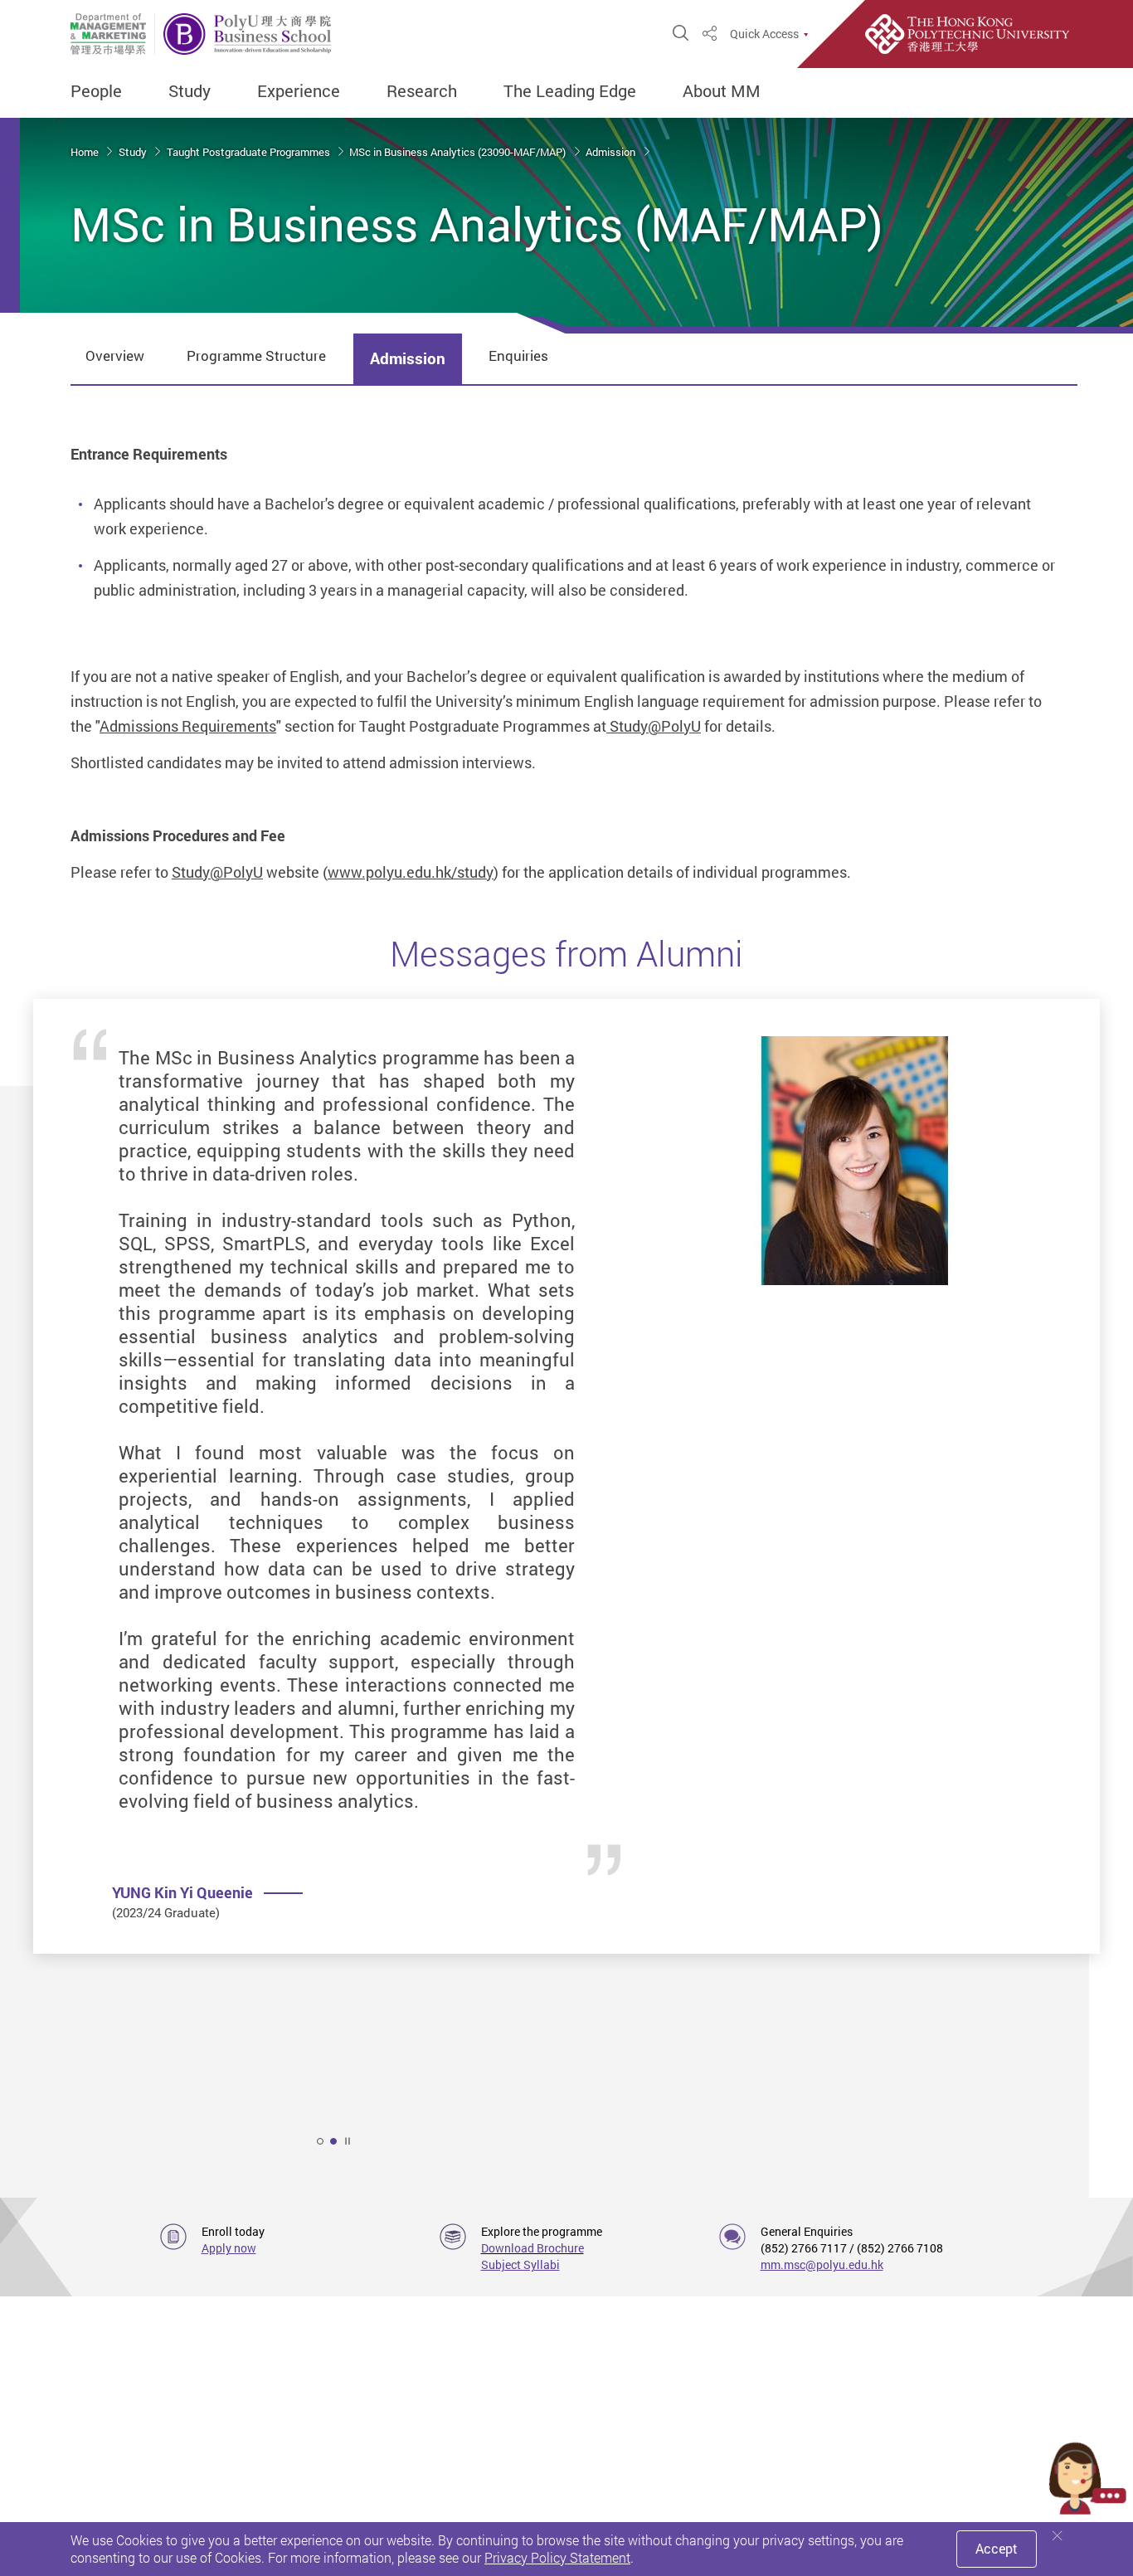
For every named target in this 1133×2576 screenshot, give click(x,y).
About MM (722, 91)
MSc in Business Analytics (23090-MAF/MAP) (459, 152)
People (96, 91)
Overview (115, 355)
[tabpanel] (566, 1529)
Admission (612, 152)
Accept (997, 2549)
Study (190, 91)
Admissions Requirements (188, 726)
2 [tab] (333, 2141)
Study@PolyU (654, 726)
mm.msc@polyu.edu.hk (822, 2264)
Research (422, 91)
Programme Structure (256, 355)
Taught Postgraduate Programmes (250, 152)
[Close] (1058, 2536)
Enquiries (518, 355)
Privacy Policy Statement (557, 2558)
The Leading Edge (570, 91)
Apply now (229, 2248)
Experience (299, 91)
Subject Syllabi (520, 2264)
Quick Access (764, 34)
